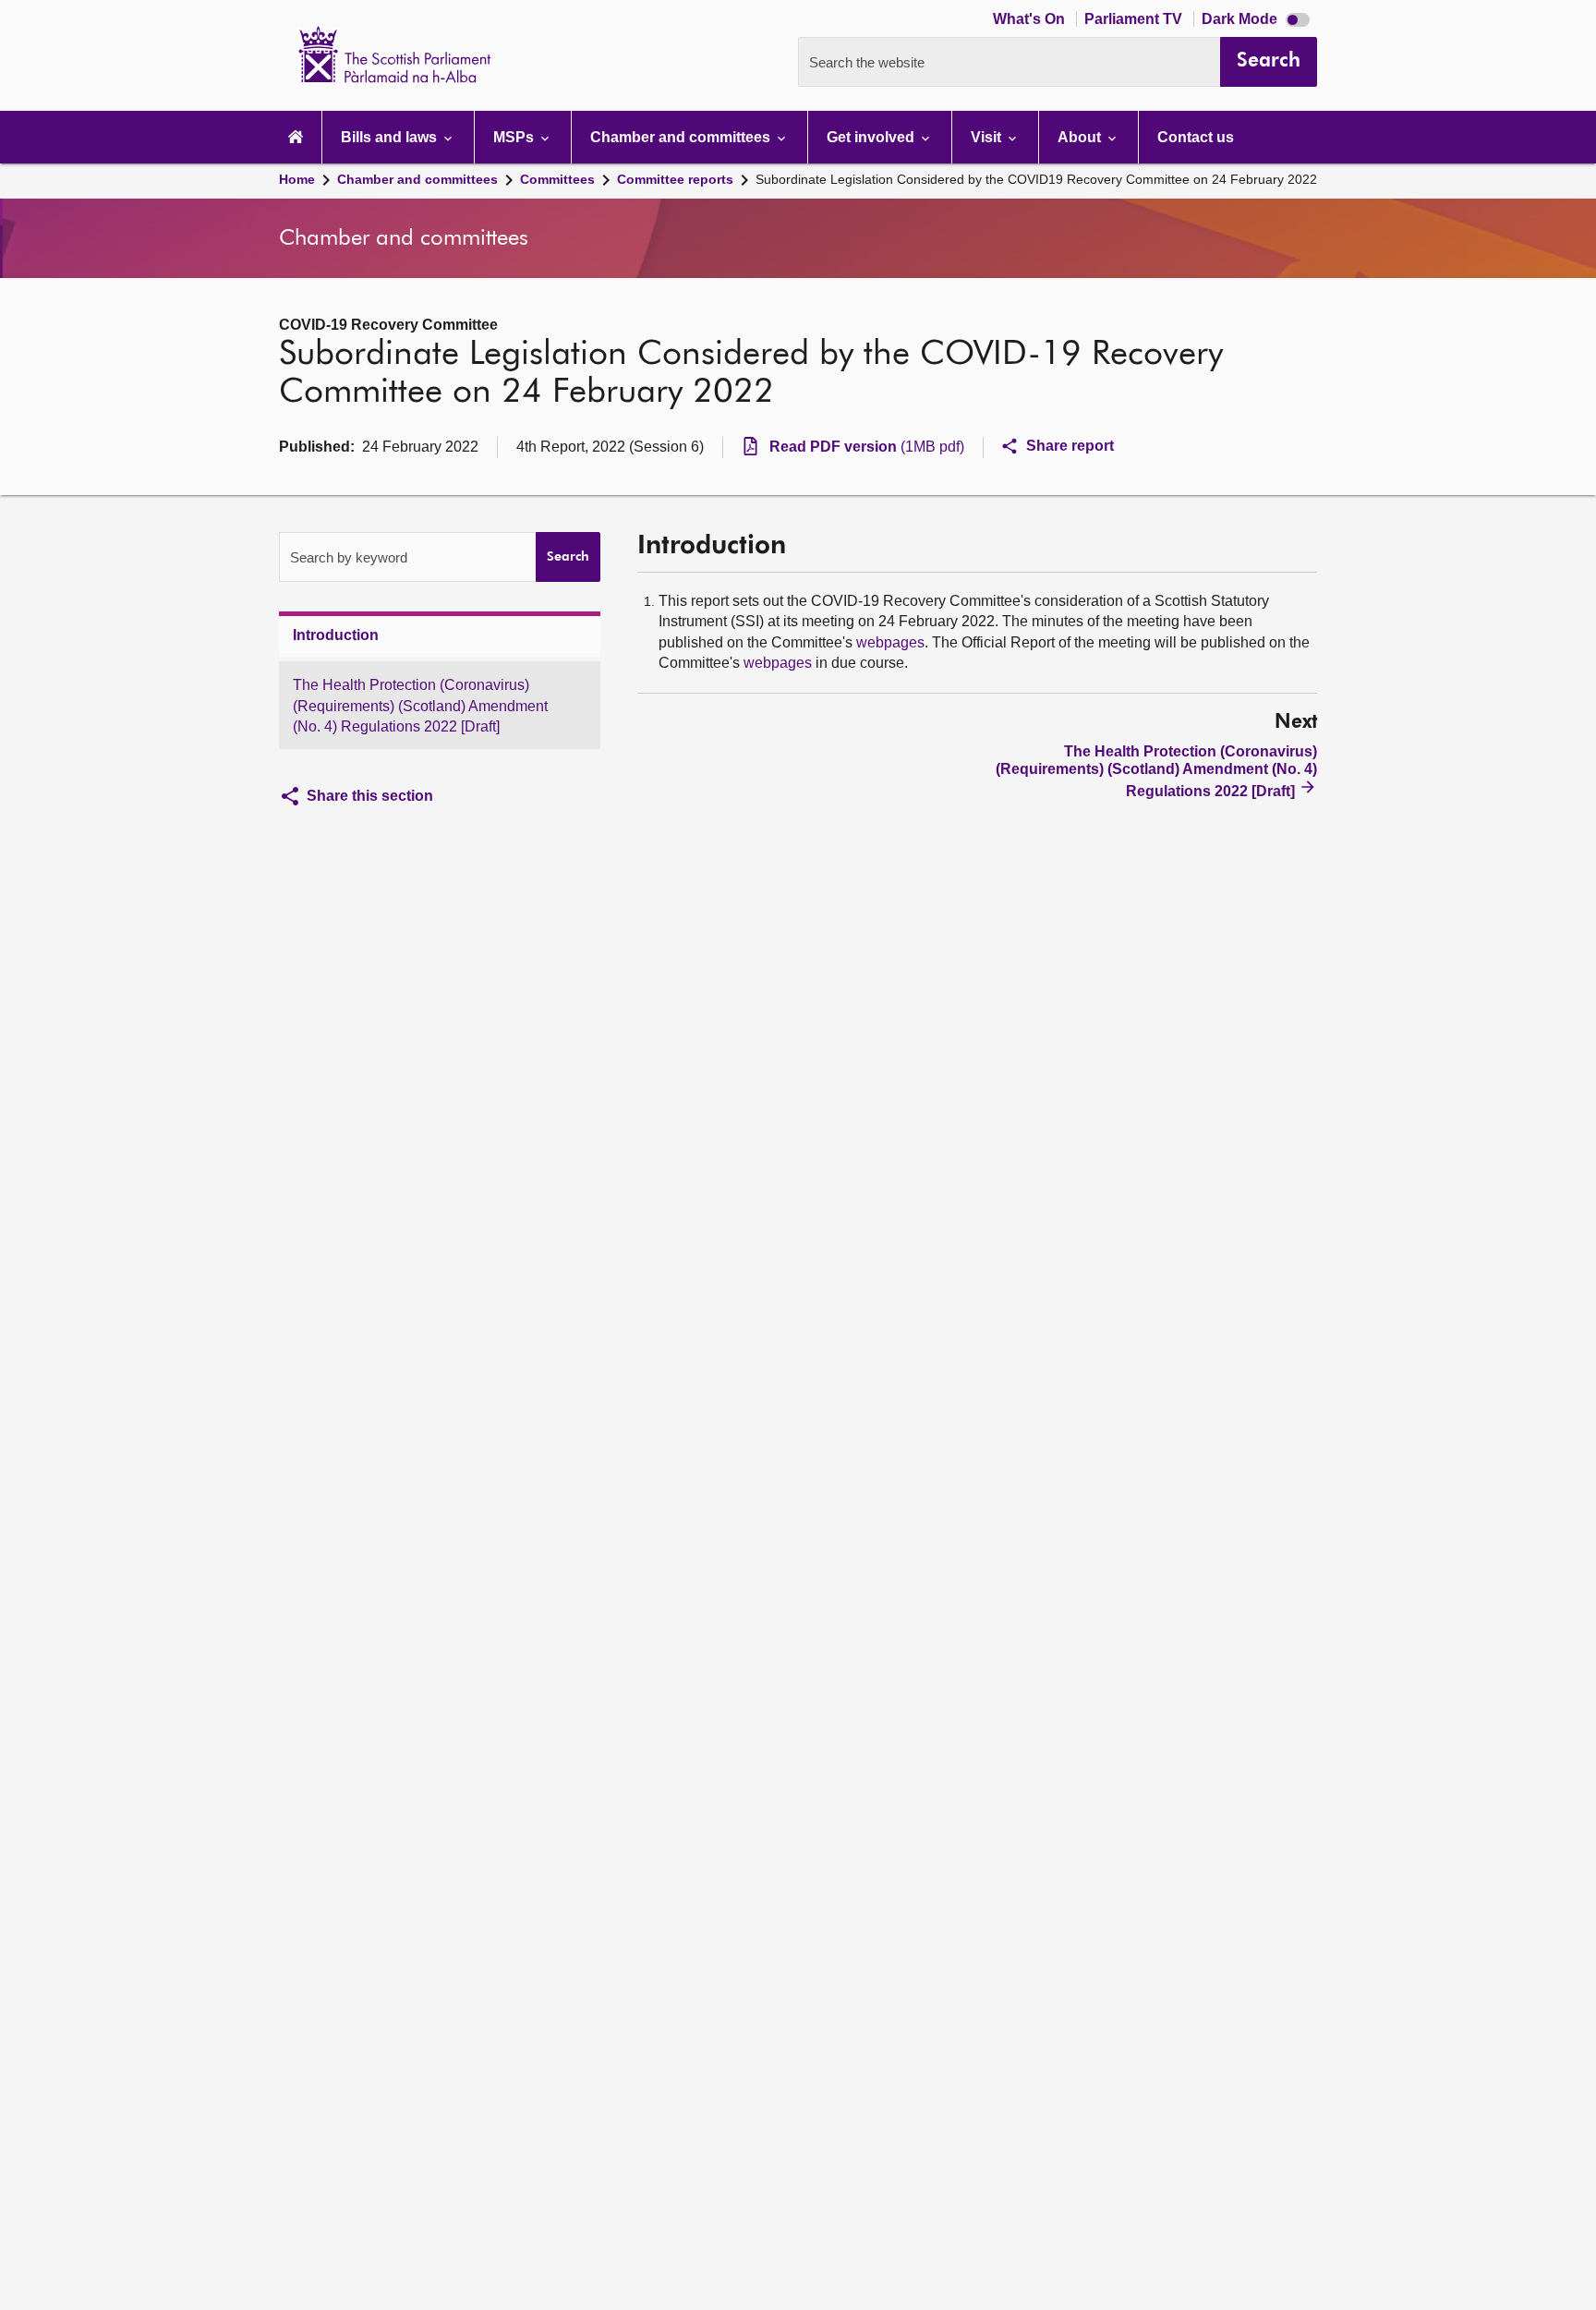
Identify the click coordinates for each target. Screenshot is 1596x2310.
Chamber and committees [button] (682, 137)
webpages (890, 642)
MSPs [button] (515, 137)
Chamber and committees (417, 179)
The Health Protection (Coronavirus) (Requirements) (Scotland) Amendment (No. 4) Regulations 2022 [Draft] (420, 707)
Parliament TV (1135, 19)
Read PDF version (867, 447)
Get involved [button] (872, 137)
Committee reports (675, 179)
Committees (557, 179)
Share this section (370, 796)
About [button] (1081, 137)
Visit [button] (988, 137)
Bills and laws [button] (391, 137)
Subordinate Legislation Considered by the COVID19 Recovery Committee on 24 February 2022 (1036, 179)
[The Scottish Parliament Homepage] (296, 137)
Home (297, 179)
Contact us (1196, 137)
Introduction (336, 635)
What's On (1031, 19)
